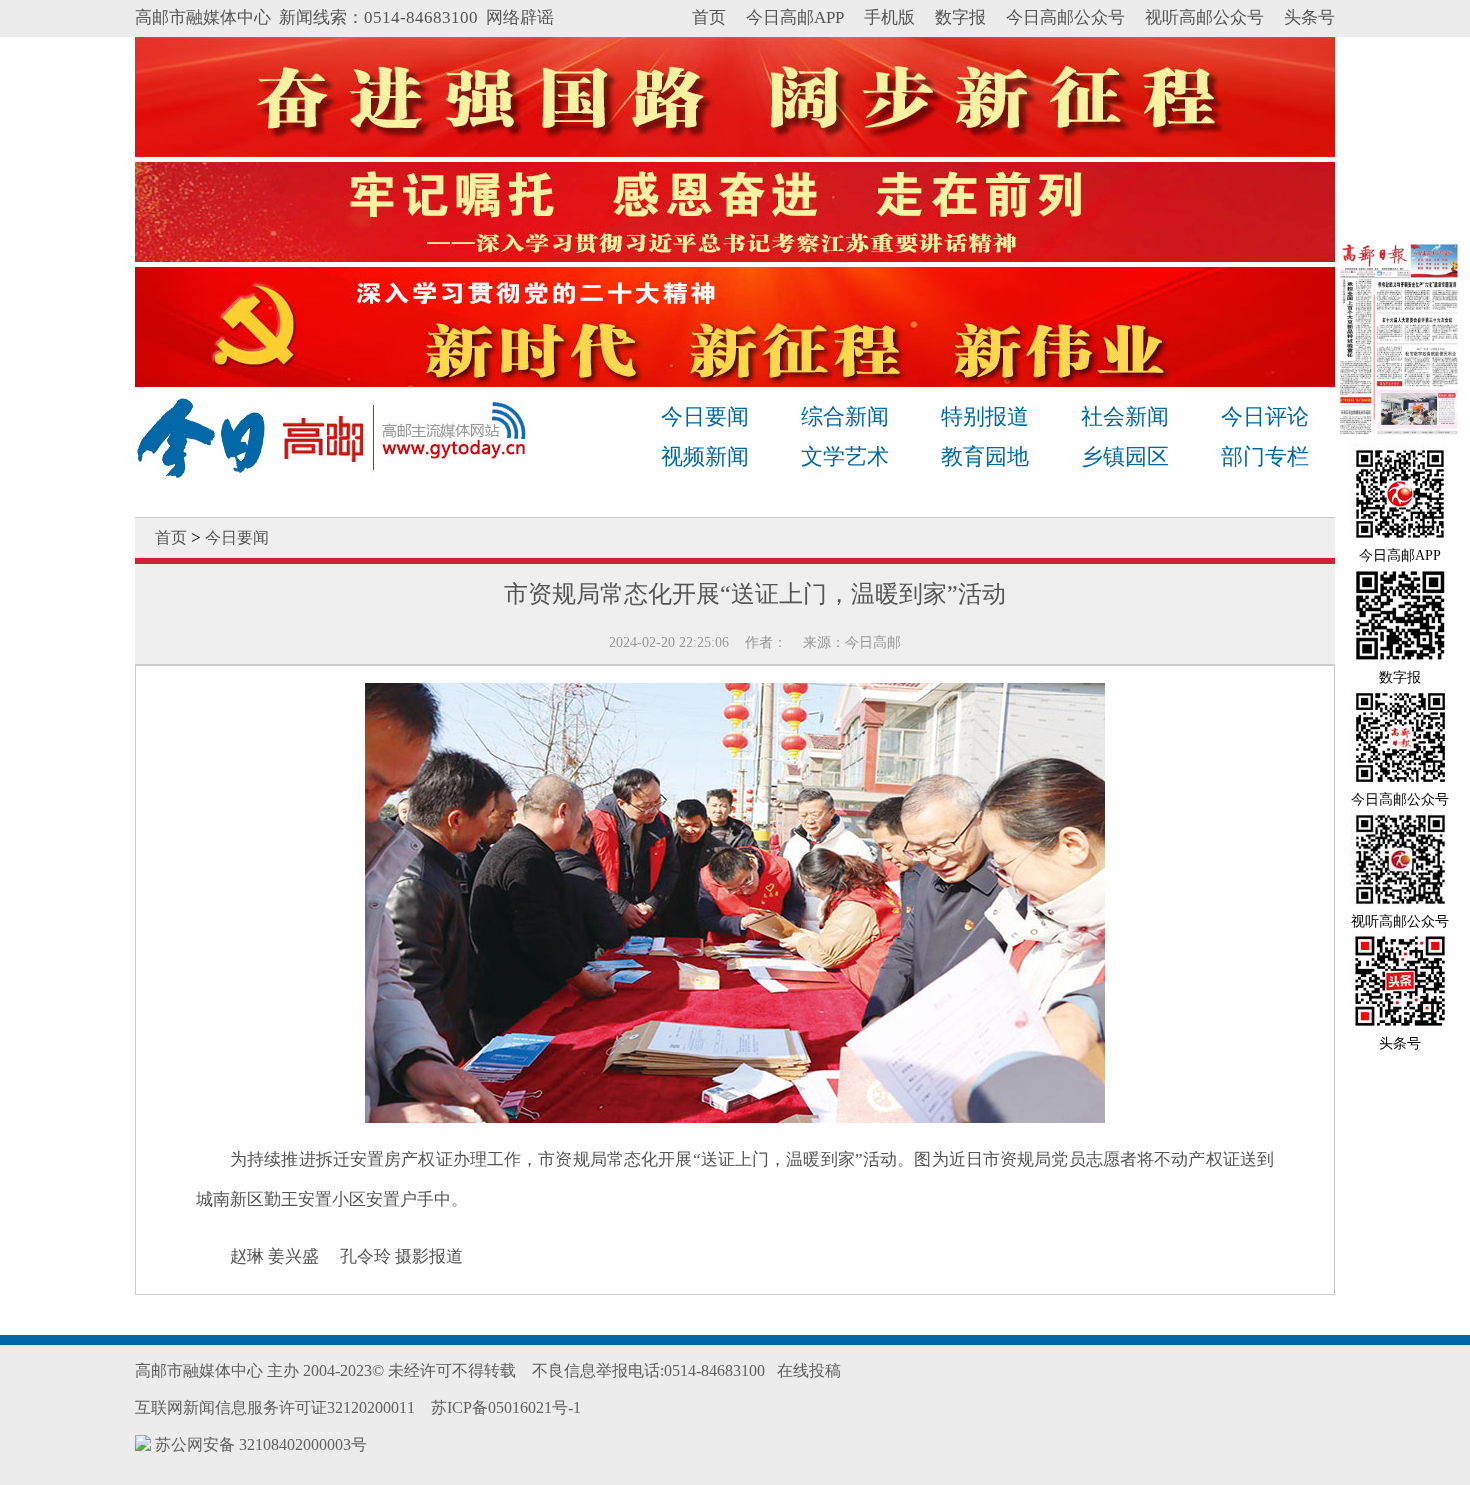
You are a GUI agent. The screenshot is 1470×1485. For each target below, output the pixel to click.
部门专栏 (1265, 456)
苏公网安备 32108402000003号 (259, 1444)
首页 (709, 17)
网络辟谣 (520, 17)
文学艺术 (845, 456)
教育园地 (985, 456)
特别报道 (985, 416)
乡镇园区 (1125, 456)
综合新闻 (845, 416)
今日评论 (1265, 416)
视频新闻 (705, 456)
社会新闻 (1125, 416)
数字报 (960, 17)
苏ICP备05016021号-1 (506, 1407)
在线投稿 (809, 1370)
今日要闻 (705, 416)
